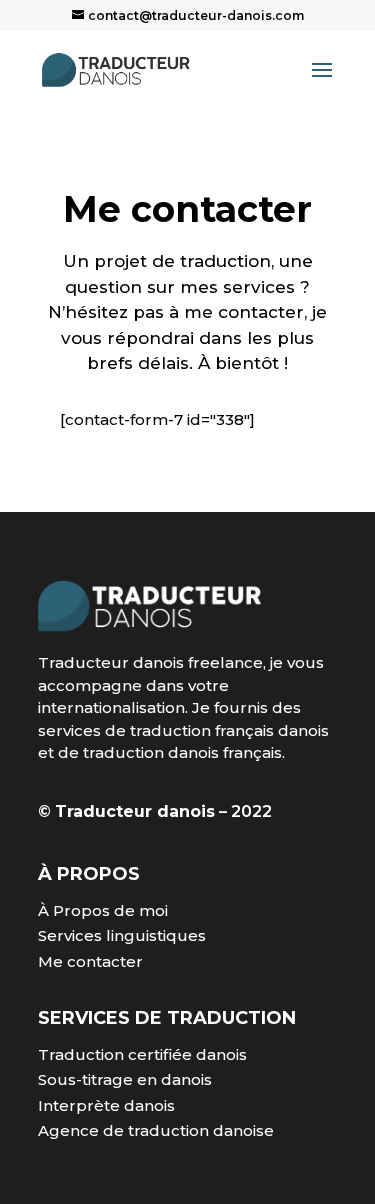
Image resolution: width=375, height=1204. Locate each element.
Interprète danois (106, 1105)
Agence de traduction (123, 1130)
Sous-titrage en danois (125, 1079)
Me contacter (90, 961)
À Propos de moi (103, 910)
